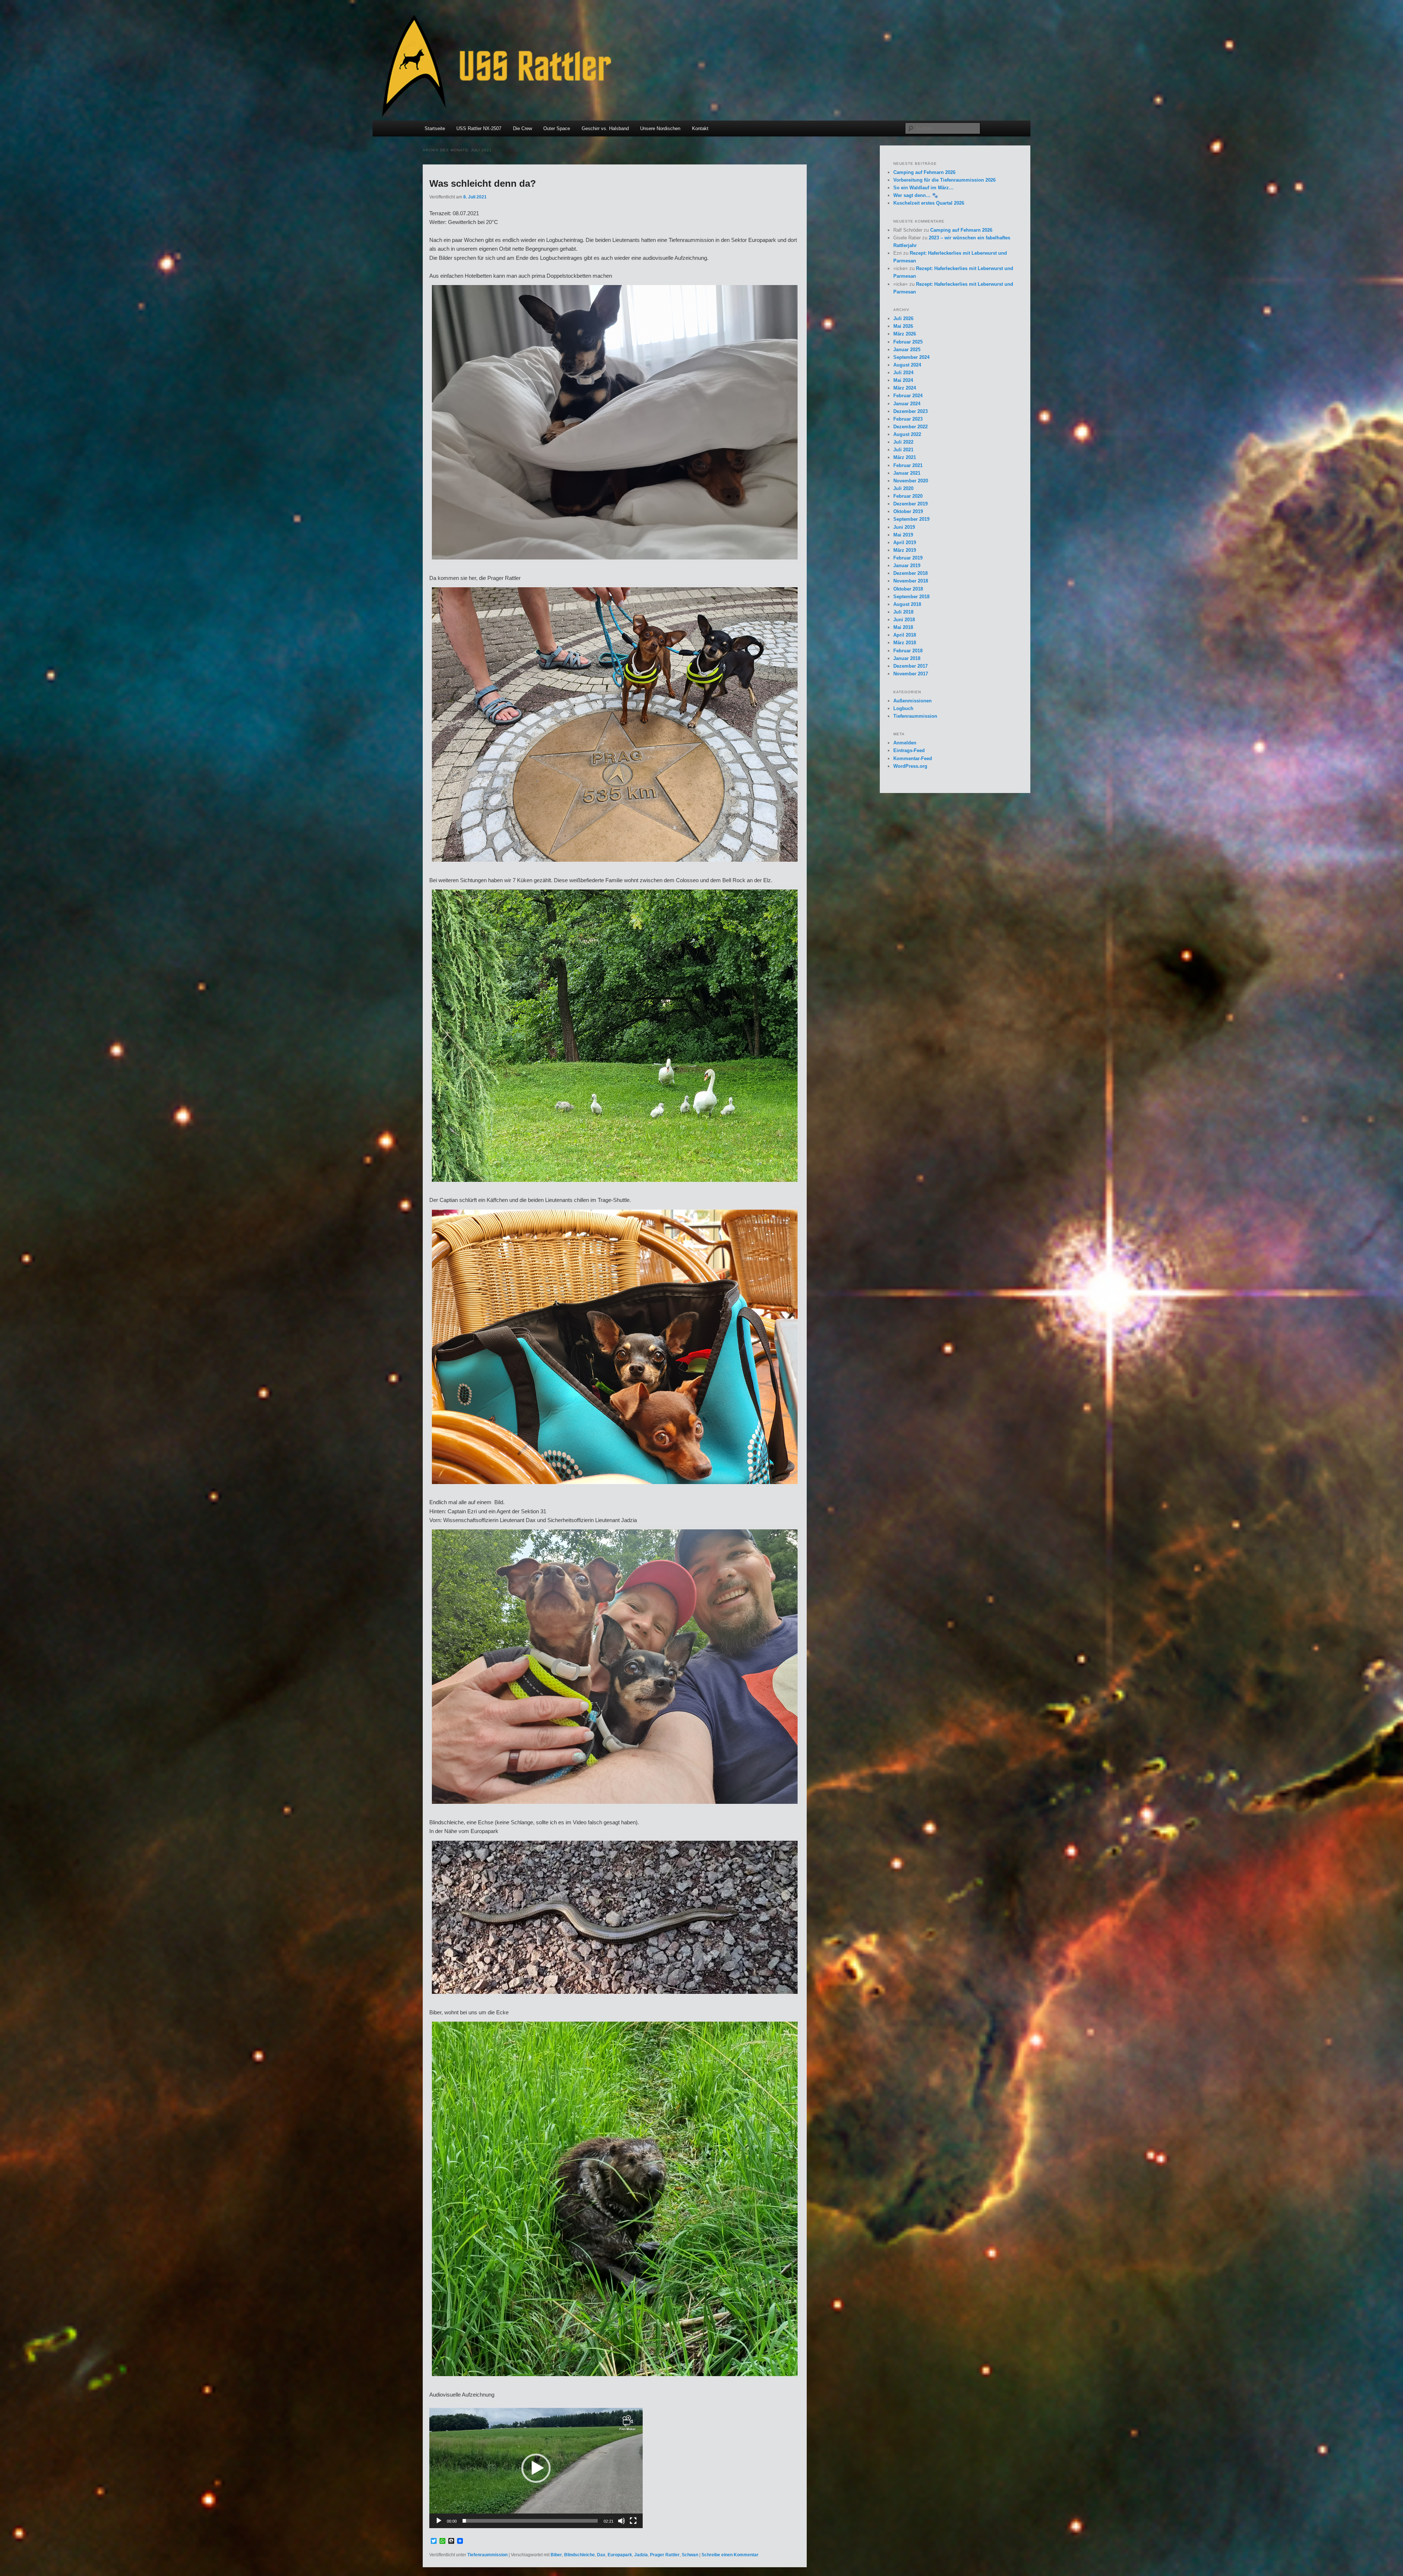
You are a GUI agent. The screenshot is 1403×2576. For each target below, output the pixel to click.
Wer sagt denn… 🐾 (916, 195)
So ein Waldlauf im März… (923, 188)
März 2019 (905, 550)
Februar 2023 (908, 419)
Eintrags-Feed (909, 750)
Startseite (435, 128)
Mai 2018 (903, 627)
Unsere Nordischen (660, 128)
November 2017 (911, 674)
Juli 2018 (903, 612)
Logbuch (903, 708)
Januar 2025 (907, 350)
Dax (601, 2555)
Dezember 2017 (910, 666)
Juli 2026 (903, 318)
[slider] (530, 2521)
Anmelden (905, 743)
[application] (536, 2468)
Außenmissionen (912, 701)
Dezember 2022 (910, 427)
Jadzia (641, 2555)
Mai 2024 (903, 380)
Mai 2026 (903, 326)
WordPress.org (910, 766)
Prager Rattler (665, 2555)
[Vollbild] (633, 2521)
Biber (556, 2555)
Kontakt (700, 128)
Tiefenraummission (487, 2555)
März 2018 (905, 643)
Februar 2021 (908, 465)
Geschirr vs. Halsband (605, 128)
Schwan (690, 2555)
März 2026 (905, 334)
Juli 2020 (903, 488)
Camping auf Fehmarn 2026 (924, 172)
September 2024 (911, 357)
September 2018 (911, 597)
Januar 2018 (907, 658)
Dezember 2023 (910, 411)
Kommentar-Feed (913, 758)
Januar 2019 (907, 566)
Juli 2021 (903, 450)
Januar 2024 (907, 404)
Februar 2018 (908, 651)
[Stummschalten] (621, 2521)
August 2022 (907, 434)
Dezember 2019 (910, 504)
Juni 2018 (904, 620)
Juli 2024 (903, 373)
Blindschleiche (579, 2555)
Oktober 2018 (908, 589)
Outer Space (557, 128)
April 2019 (905, 542)
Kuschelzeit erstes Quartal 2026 (929, 203)
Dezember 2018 (910, 573)
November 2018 (911, 581)
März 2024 (905, 388)
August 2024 (907, 365)
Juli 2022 (903, 442)
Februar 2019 (908, 558)
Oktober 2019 (908, 511)
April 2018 (905, 635)
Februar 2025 (908, 342)
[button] (536, 2468)
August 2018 (907, 604)
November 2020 (911, 481)
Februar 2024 (908, 396)
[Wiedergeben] (439, 2521)
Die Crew (522, 128)
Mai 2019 (903, 535)
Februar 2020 (908, 496)
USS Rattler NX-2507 (479, 128)
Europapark (620, 2555)
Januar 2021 (907, 473)
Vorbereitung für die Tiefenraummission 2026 (944, 180)
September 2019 (911, 519)
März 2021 (905, 457)
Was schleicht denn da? (483, 183)
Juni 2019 (904, 527)
